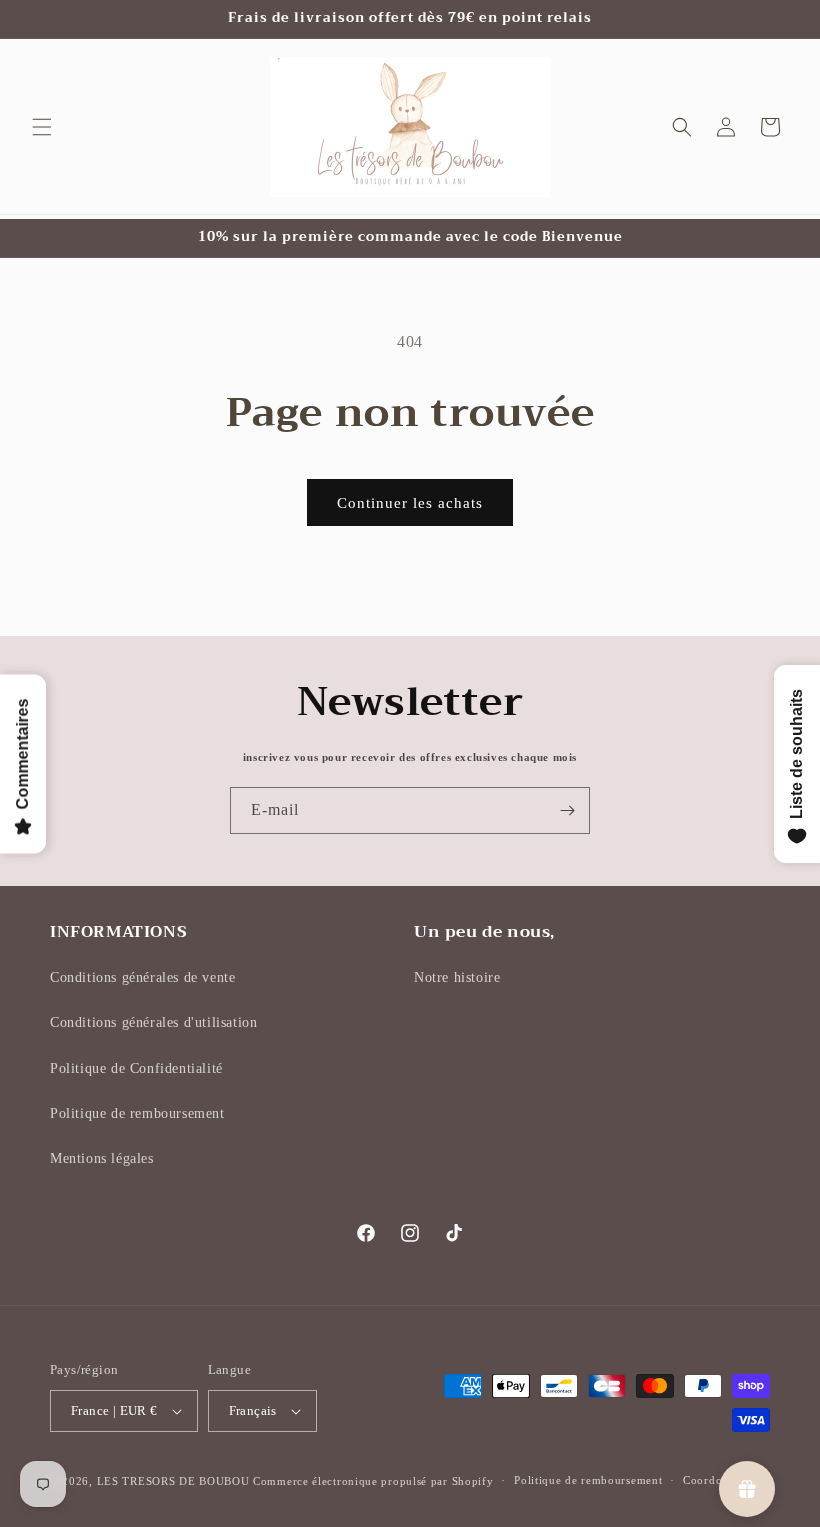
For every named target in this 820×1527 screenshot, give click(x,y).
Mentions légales (102, 1158)
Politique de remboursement (137, 1113)
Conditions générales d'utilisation (153, 1022)
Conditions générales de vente (142, 977)
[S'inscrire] (567, 810)
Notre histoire (457, 977)
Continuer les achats (410, 503)
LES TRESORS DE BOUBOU (175, 1481)
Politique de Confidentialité (136, 1068)
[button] (42, 127)
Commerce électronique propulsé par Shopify (373, 1481)
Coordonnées (717, 1480)
